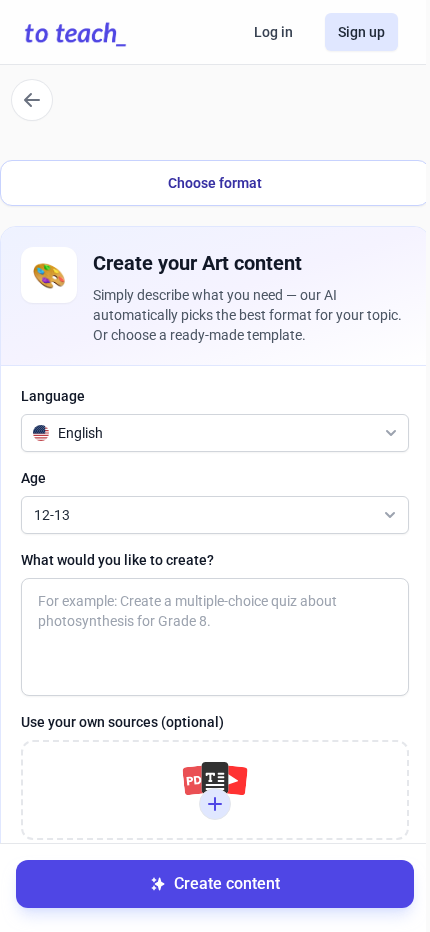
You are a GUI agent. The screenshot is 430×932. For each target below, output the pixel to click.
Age (33, 478)
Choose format (215, 183)
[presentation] (215, 790)
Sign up (361, 32)
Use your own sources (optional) (122, 722)
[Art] (32, 100)
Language (53, 396)
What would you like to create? (117, 560)
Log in (273, 32)
